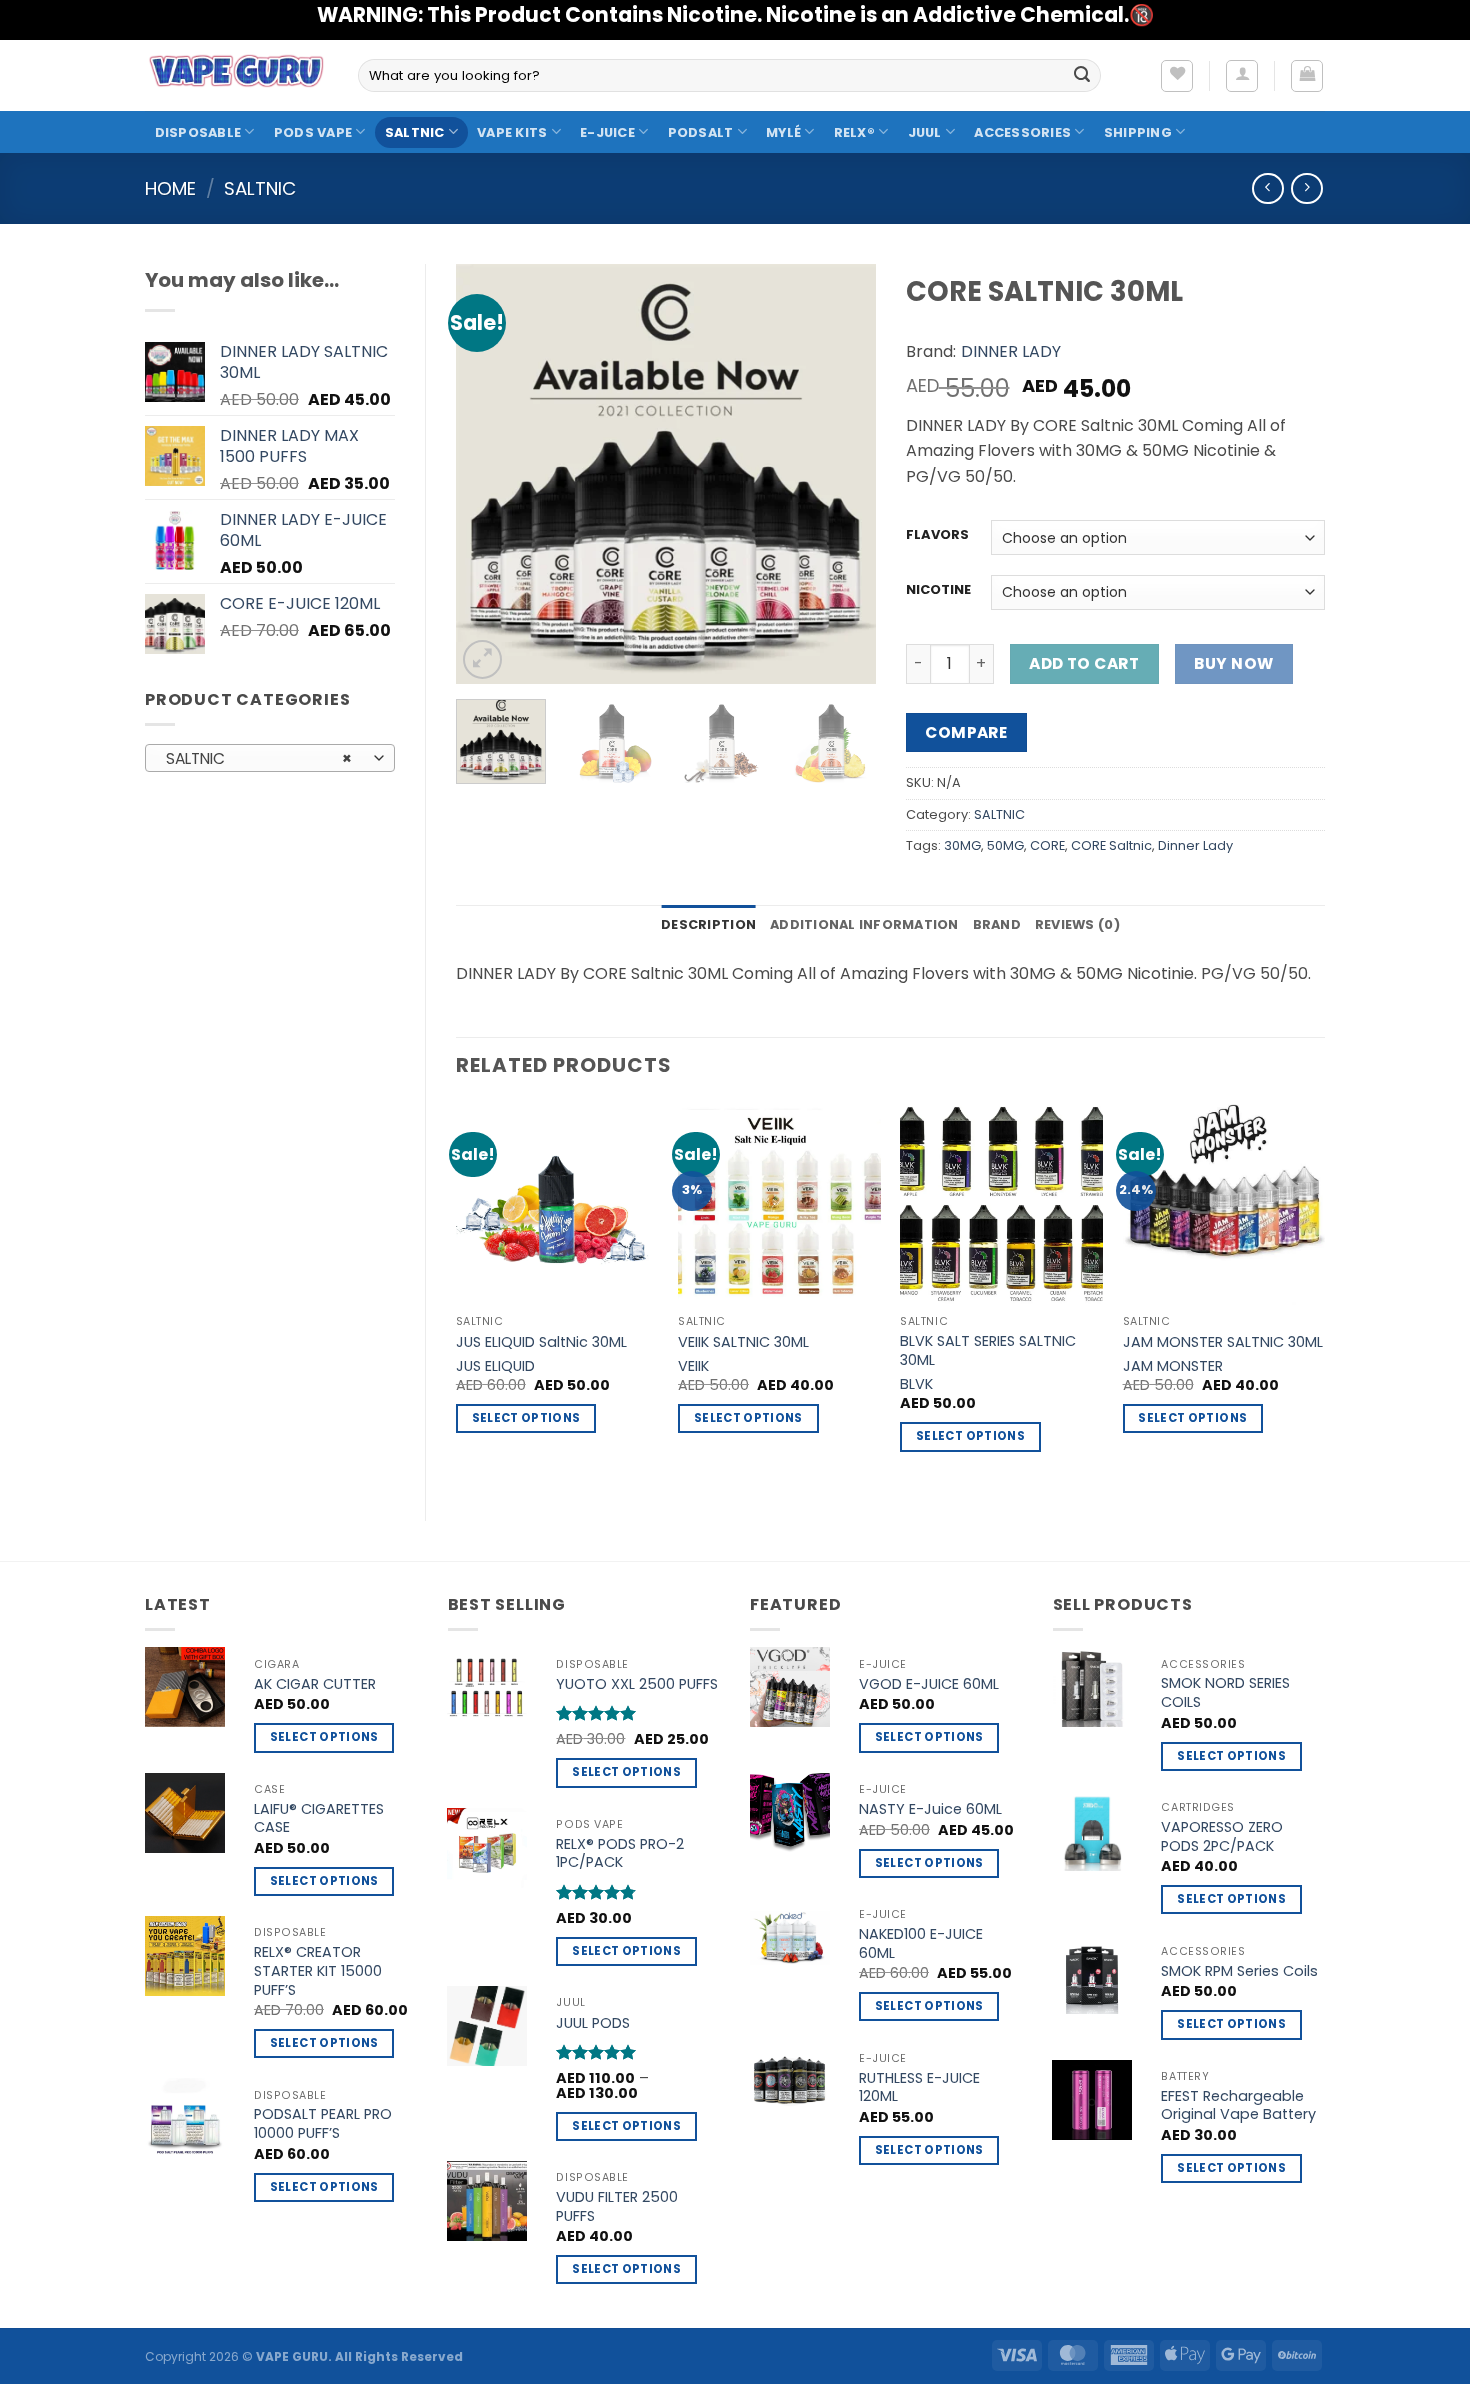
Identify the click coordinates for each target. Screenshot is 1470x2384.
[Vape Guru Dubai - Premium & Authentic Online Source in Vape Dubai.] (236, 75)
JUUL (925, 132)
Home (170, 188)
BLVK (916, 1384)
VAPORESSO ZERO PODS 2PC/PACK (1222, 1836)
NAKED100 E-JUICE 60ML (921, 1943)
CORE (1047, 845)
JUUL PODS (593, 2023)
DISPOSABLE (198, 132)
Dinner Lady (1195, 845)
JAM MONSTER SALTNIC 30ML (1223, 1342)
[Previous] (490, 474)
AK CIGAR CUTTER (315, 1684)
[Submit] (1082, 76)
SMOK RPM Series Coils (1239, 1971)
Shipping (1138, 132)
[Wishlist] (1177, 76)
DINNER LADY (1011, 351)
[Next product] (1267, 188)
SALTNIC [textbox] (259, 758)
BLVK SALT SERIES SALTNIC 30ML (988, 1350)
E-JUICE (607, 132)
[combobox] (270, 758)
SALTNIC (415, 132)
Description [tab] (708, 924)
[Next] (842, 474)
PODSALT (701, 132)
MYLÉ (783, 132)
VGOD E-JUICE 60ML (929, 1684)
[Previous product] (1306, 188)
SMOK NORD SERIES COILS (1225, 1692)
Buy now (1233, 663)
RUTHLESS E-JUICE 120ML (919, 2087)
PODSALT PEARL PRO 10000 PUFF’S (323, 2123)
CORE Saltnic (1111, 845)
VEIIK (693, 1366)
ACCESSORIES (1022, 132)
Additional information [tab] (864, 924)
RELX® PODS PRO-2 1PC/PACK (620, 1853)
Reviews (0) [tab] (1077, 924)
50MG (1005, 845)
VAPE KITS (512, 132)
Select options (526, 1418)
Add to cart (1084, 663)
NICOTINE (938, 590)
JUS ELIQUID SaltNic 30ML (541, 1342)
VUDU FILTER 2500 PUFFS (617, 2206)
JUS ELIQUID (495, 1366)
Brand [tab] (997, 924)
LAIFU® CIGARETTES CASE (319, 1818)
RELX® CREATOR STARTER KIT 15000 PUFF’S (318, 1971)
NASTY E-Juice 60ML (930, 1809)
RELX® (854, 132)
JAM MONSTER (1173, 1366)
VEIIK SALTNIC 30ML (743, 1342)
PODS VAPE (313, 132)
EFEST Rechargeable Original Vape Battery (1238, 2105)
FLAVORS (937, 535)
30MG (962, 845)
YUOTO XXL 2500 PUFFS (637, 1684)
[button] (1242, 76)
